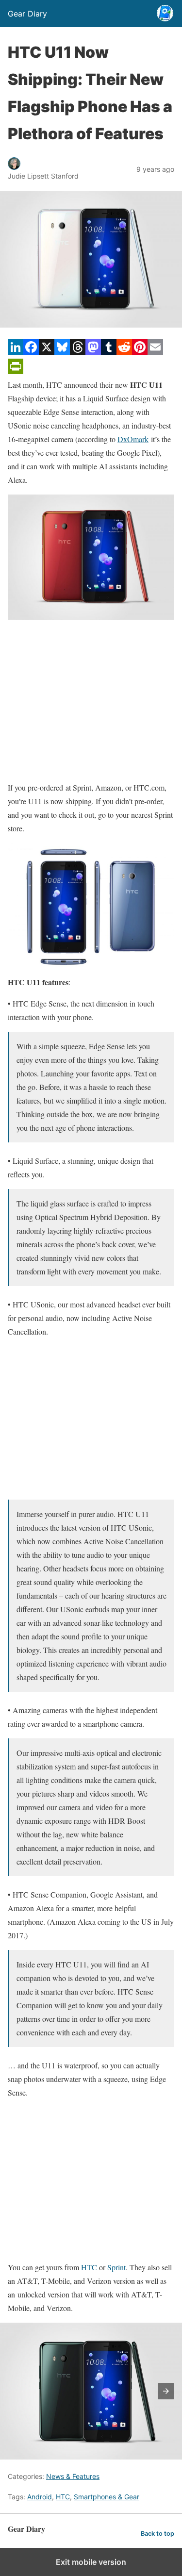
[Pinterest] (140, 352)
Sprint (116, 2267)
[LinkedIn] (16, 352)
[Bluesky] (62, 352)
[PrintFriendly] (16, 371)
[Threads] (78, 352)
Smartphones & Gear (107, 2497)
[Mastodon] (93, 352)
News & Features (73, 2476)
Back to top (157, 2534)
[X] (47, 352)
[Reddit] (124, 352)
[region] (91, 700)
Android (40, 2497)
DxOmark (133, 439)
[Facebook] (31, 352)
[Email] (155, 352)
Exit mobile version (91, 2562)
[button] (166, 2391)
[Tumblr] (109, 352)
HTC (89, 2267)
